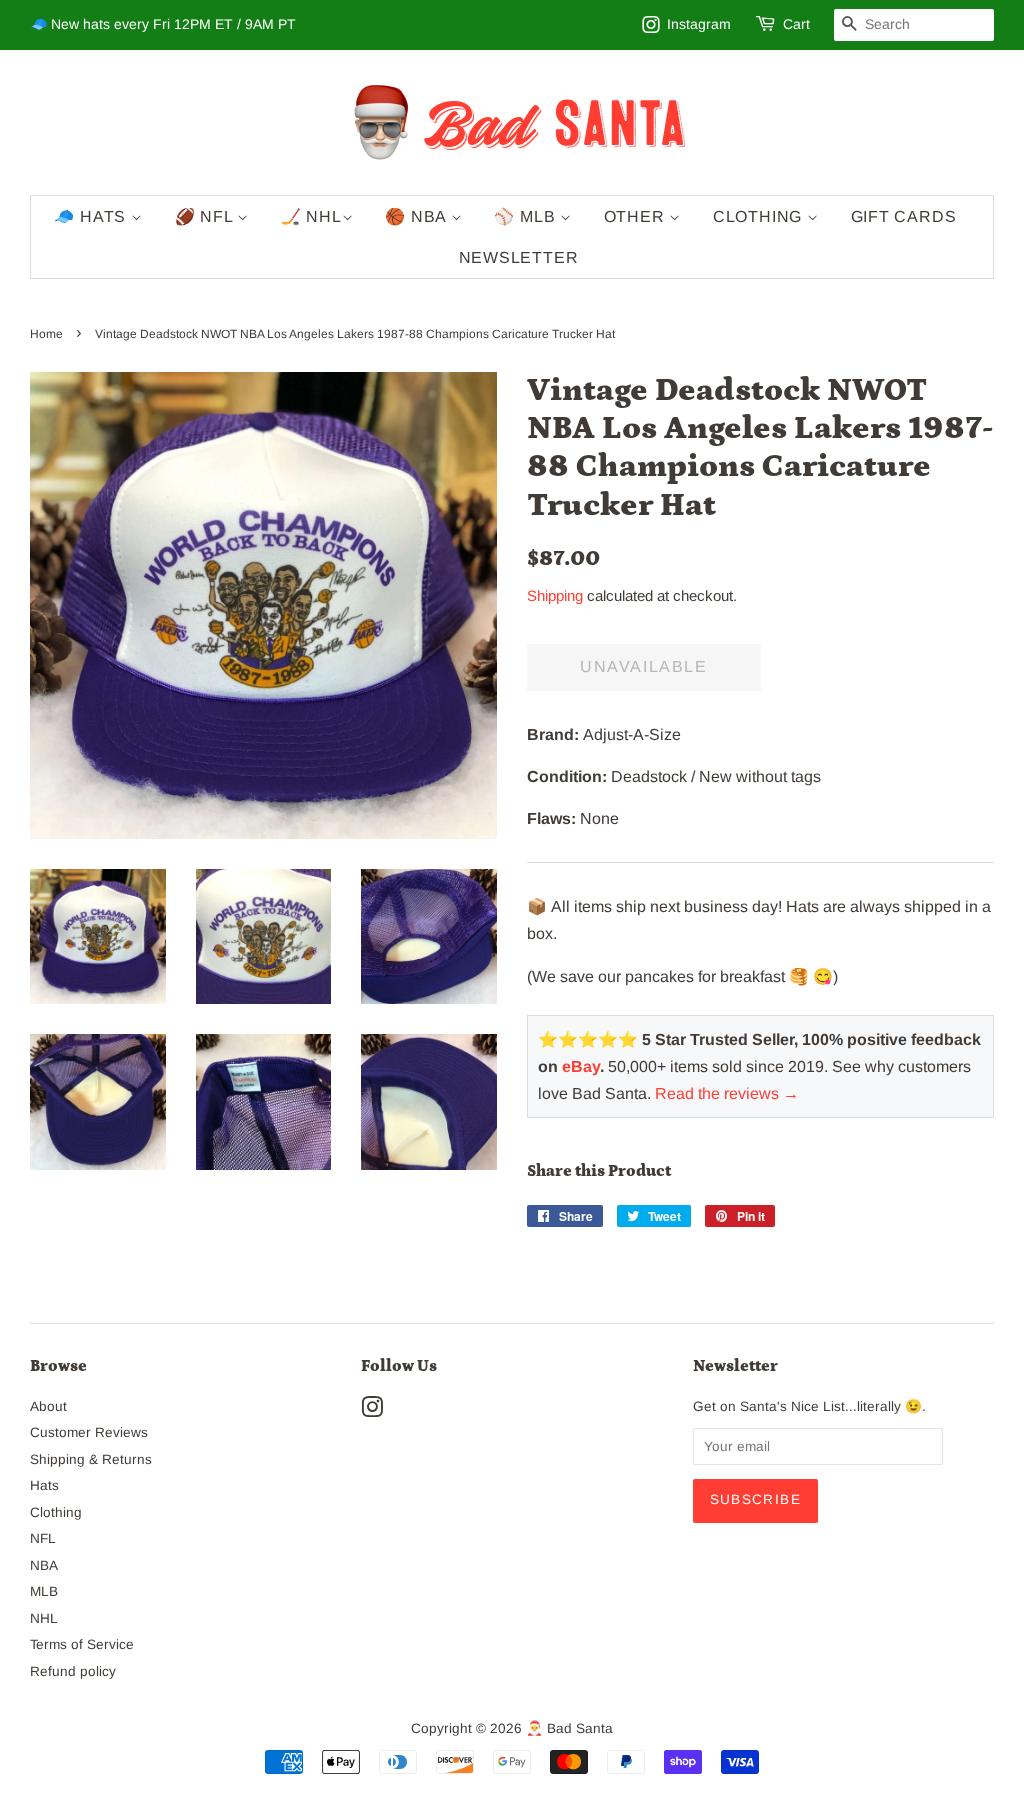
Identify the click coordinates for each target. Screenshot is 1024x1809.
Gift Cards (904, 216)
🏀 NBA (418, 216)
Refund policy (73, 1671)
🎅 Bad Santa (569, 1728)
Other (637, 216)
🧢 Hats (92, 216)
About (48, 1406)
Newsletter (519, 257)
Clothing (760, 216)
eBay (581, 1066)
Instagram (699, 24)
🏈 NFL (206, 216)
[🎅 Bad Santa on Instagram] (372, 1411)
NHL (44, 1618)
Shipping (555, 595)
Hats (44, 1485)
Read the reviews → (727, 1093)
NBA (44, 1565)
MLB (44, 1591)
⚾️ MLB (527, 216)
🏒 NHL (311, 216)
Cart (796, 24)
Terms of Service (82, 1644)
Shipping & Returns (91, 1459)
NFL (43, 1538)
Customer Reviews (89, 1432)
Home (46, 334)
